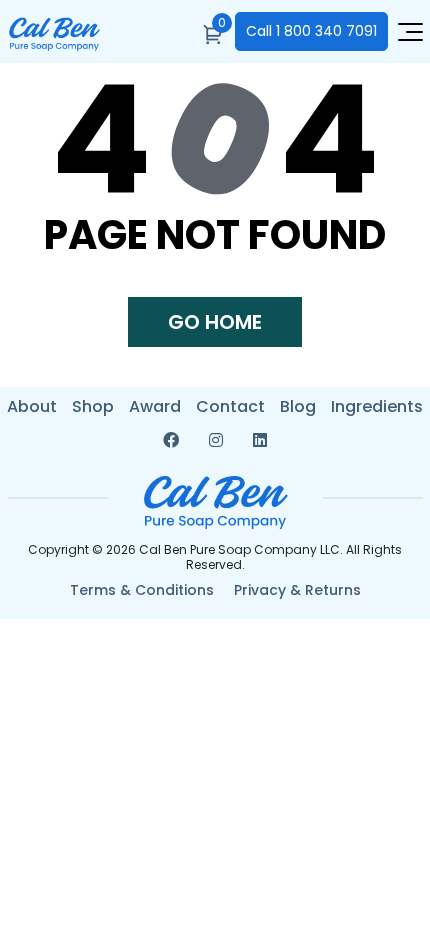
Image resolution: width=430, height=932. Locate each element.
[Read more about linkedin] (260, 440)
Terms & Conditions (142, 590)
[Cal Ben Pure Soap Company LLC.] (54, 39)
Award (155, 406)
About (32, 406)
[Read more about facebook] (171, 440)
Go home (215, 322)
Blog (298, 406)
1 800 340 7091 (311, 31)
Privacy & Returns (297, 590)
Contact (230, 406)
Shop (93, 406)
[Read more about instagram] (216, 440)
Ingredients (377, 406)
